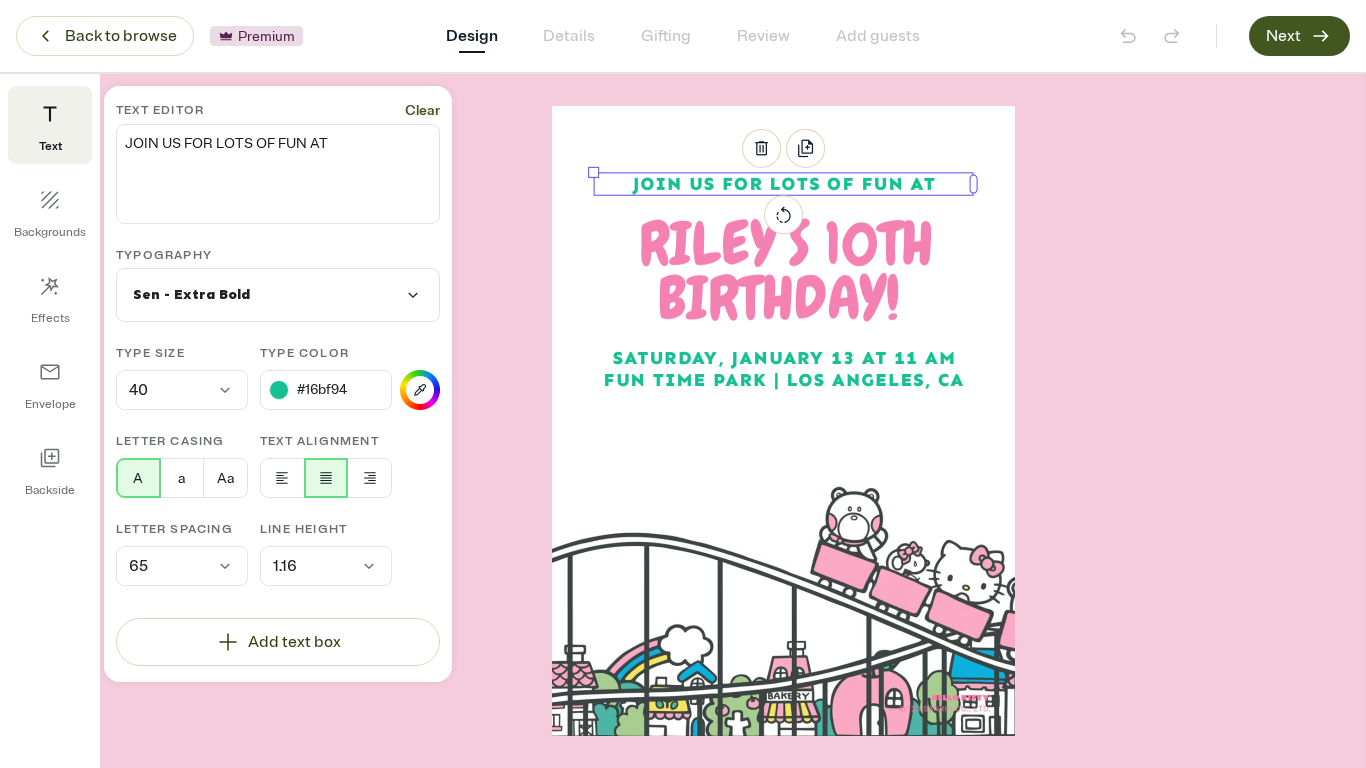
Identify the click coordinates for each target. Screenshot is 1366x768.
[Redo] (1172, 36)
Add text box (294, 642)
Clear (422, 110)
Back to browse (121, 36)
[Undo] (1128, 36)
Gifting (666, 36)
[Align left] (282, 478)
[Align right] (369, 478)
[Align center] (326, 478)
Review (763, 36)
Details (569, 36)
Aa (225, 478)
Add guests (878, 36)
